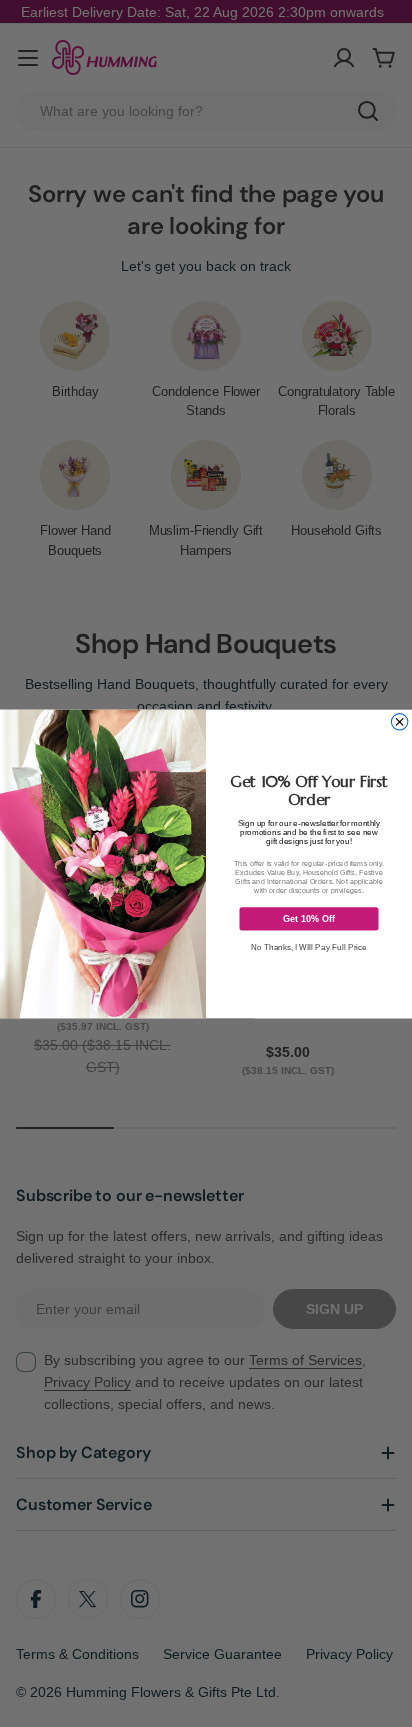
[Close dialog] (399, 721)
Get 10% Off (309, 918)
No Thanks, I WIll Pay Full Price (309, 946)
